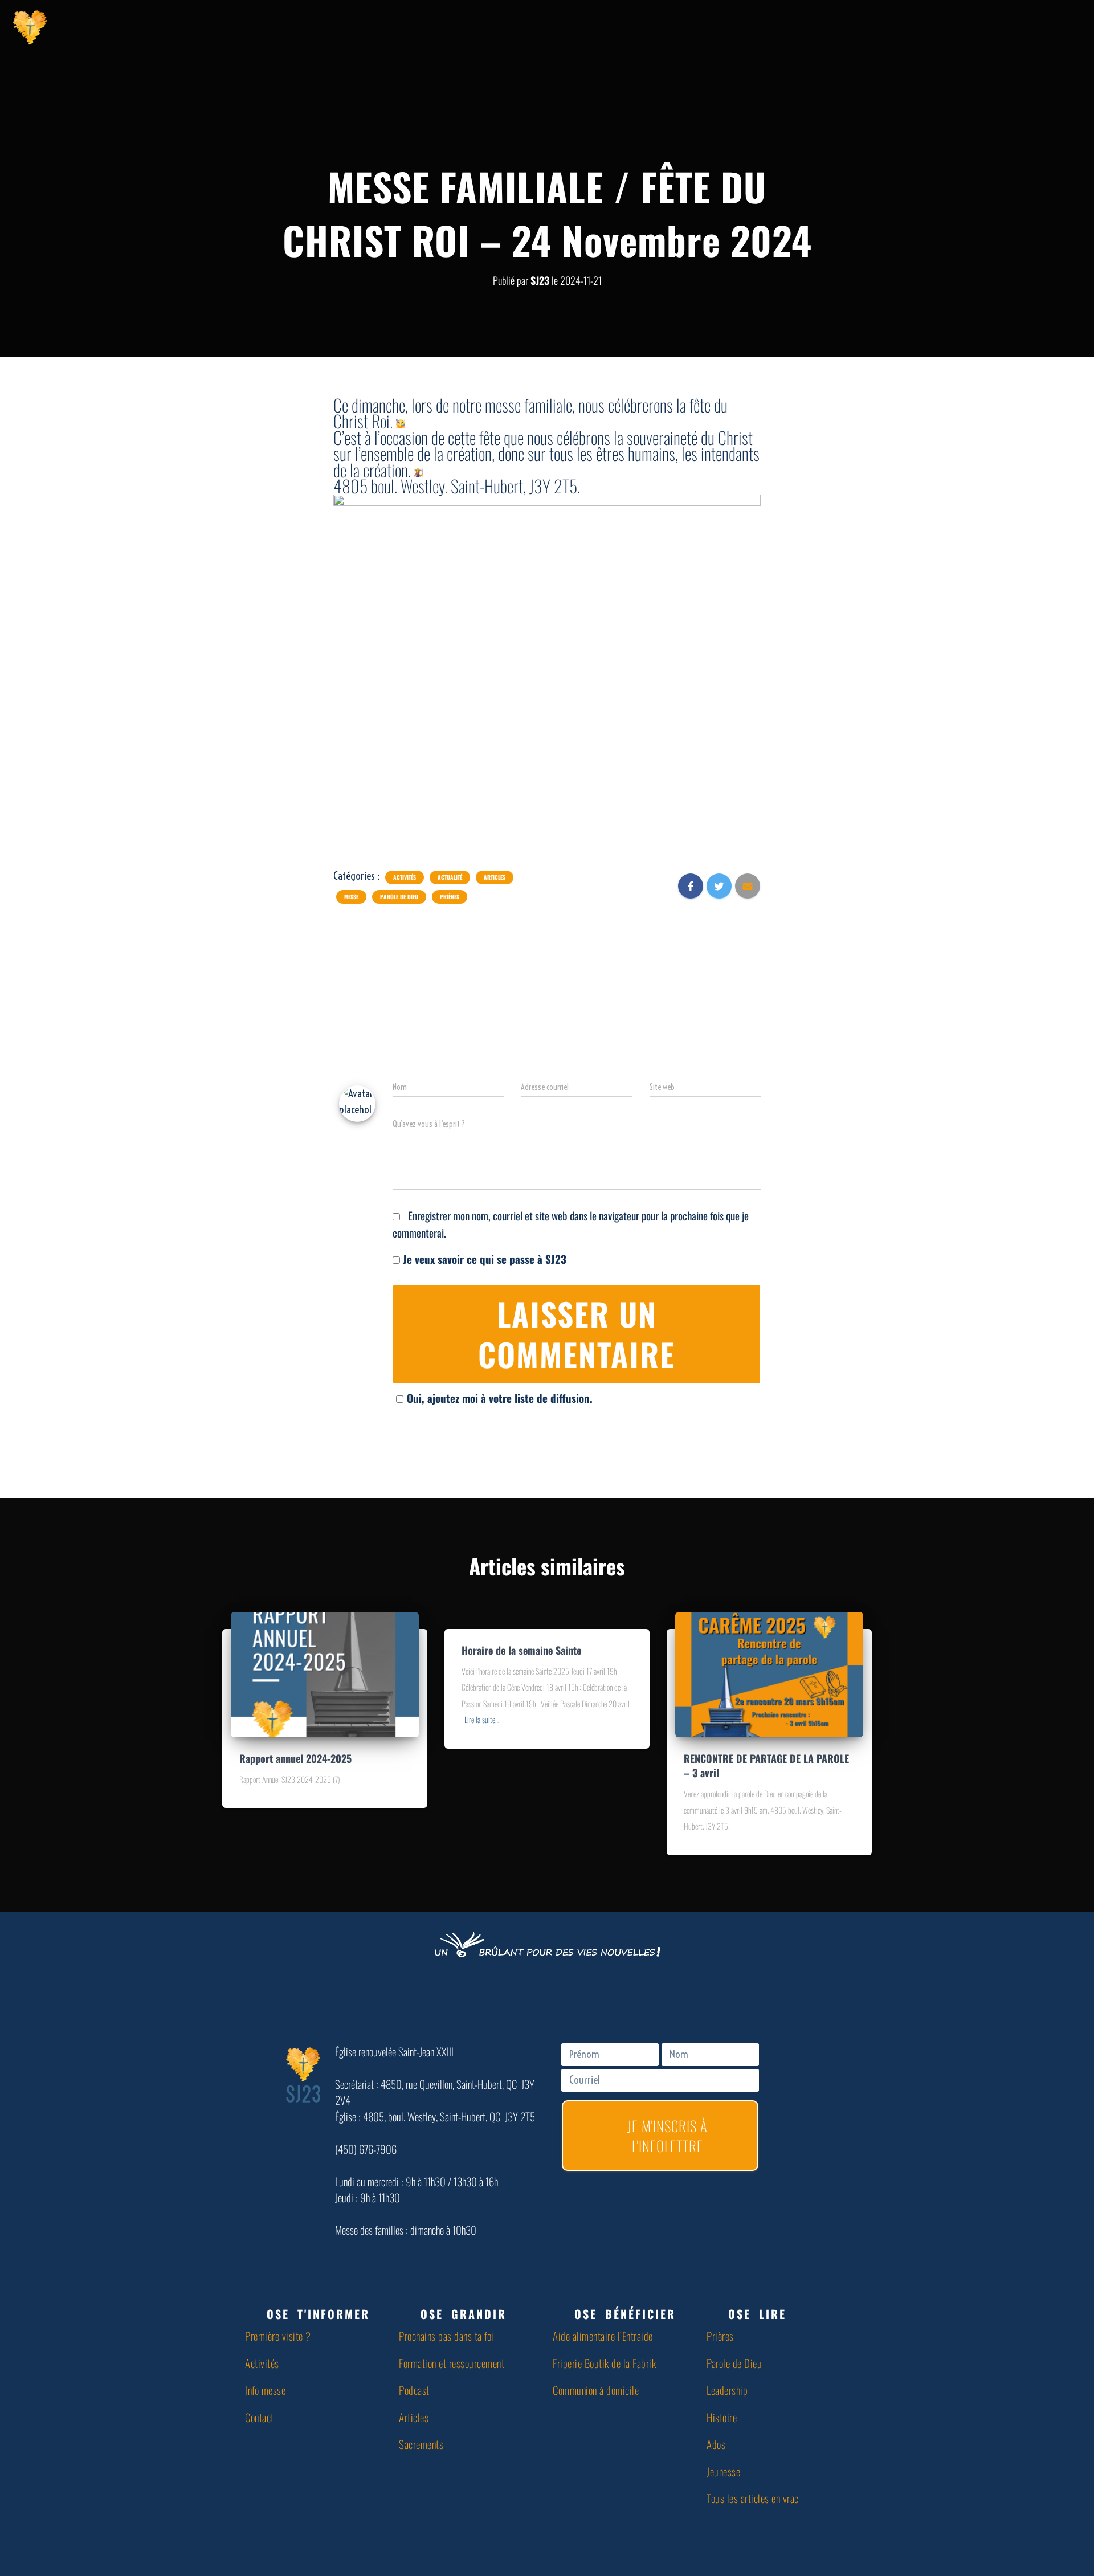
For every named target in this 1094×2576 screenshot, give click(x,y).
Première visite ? (278, 2336)
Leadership (727, 2390)
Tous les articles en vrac (753, 2498)
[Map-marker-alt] (1013, 26)
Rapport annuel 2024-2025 (295, 1758)
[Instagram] (984, 26)
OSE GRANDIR (464, 2314)
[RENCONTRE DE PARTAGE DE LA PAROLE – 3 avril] (769, 1672)
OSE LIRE (757, 2314)
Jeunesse (723, 2471)
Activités (405, 877)
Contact (260, 2417)
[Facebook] (927, 26)
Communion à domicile (596, 2390)
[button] (316, 2314)
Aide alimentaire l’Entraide (603, 2336)
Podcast (414, 2390)
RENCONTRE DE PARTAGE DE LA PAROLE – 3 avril (766, 1765)
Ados (716, 2444)
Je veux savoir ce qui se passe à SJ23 (483, 1259)
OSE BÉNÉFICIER (625, 2314)
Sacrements (421, 2444)
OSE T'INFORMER (318, 2314)
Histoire (722, 2417)
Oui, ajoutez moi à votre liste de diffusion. (500, 1398)
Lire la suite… (482, 1719)
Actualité (450, 877)
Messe (351, 897)
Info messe (265, 2390)
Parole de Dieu (399, 897)
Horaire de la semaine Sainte (521, 1650)
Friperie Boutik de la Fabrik (604, 2363)
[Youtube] (956, 26)
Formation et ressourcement (452, 2363)
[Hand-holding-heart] (899, 26)
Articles (495, 877)
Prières (450, 897)
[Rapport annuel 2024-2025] (325, 1672)
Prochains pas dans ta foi (446, 2336)
